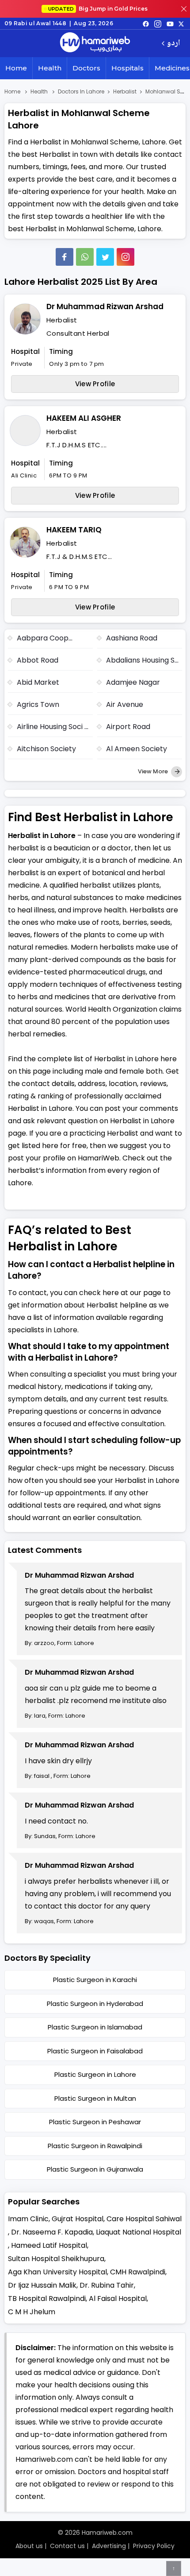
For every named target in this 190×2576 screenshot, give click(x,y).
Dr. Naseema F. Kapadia (52, 2232)
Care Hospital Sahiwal (144, 2219)
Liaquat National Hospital (139, 2232)
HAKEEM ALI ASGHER (84, 418)
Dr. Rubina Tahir (107, 2285)
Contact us (67, 2546)
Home (16, 68)
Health (50, 68)
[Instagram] (158, 23)
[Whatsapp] (85, 257)
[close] (184, 9)
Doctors (86, 68)
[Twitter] (105, 257)
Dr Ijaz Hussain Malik (42, 2285)
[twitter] (181, 23)
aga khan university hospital (57, 2272)
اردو (173, 44)
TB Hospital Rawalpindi (47, 2299)
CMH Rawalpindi (138, 2272)
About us (29, 2546)
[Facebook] (65, 257)
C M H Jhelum (32, 2312)
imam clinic (28, 2219)
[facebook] (146, 23)
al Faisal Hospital (118, 2299)
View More (154, 771)
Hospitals (127, 68)
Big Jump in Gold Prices (99, 9)
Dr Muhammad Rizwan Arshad (105, 306)
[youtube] (170, 23)
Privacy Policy (154, 2546)
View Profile (95, 384)
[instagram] (125, 257)
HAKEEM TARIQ (74, 530)
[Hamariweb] (95, 43)
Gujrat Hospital (78, 2219)
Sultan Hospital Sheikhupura (56, 2259)
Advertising (109, 2546)
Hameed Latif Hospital (49, 2245)
